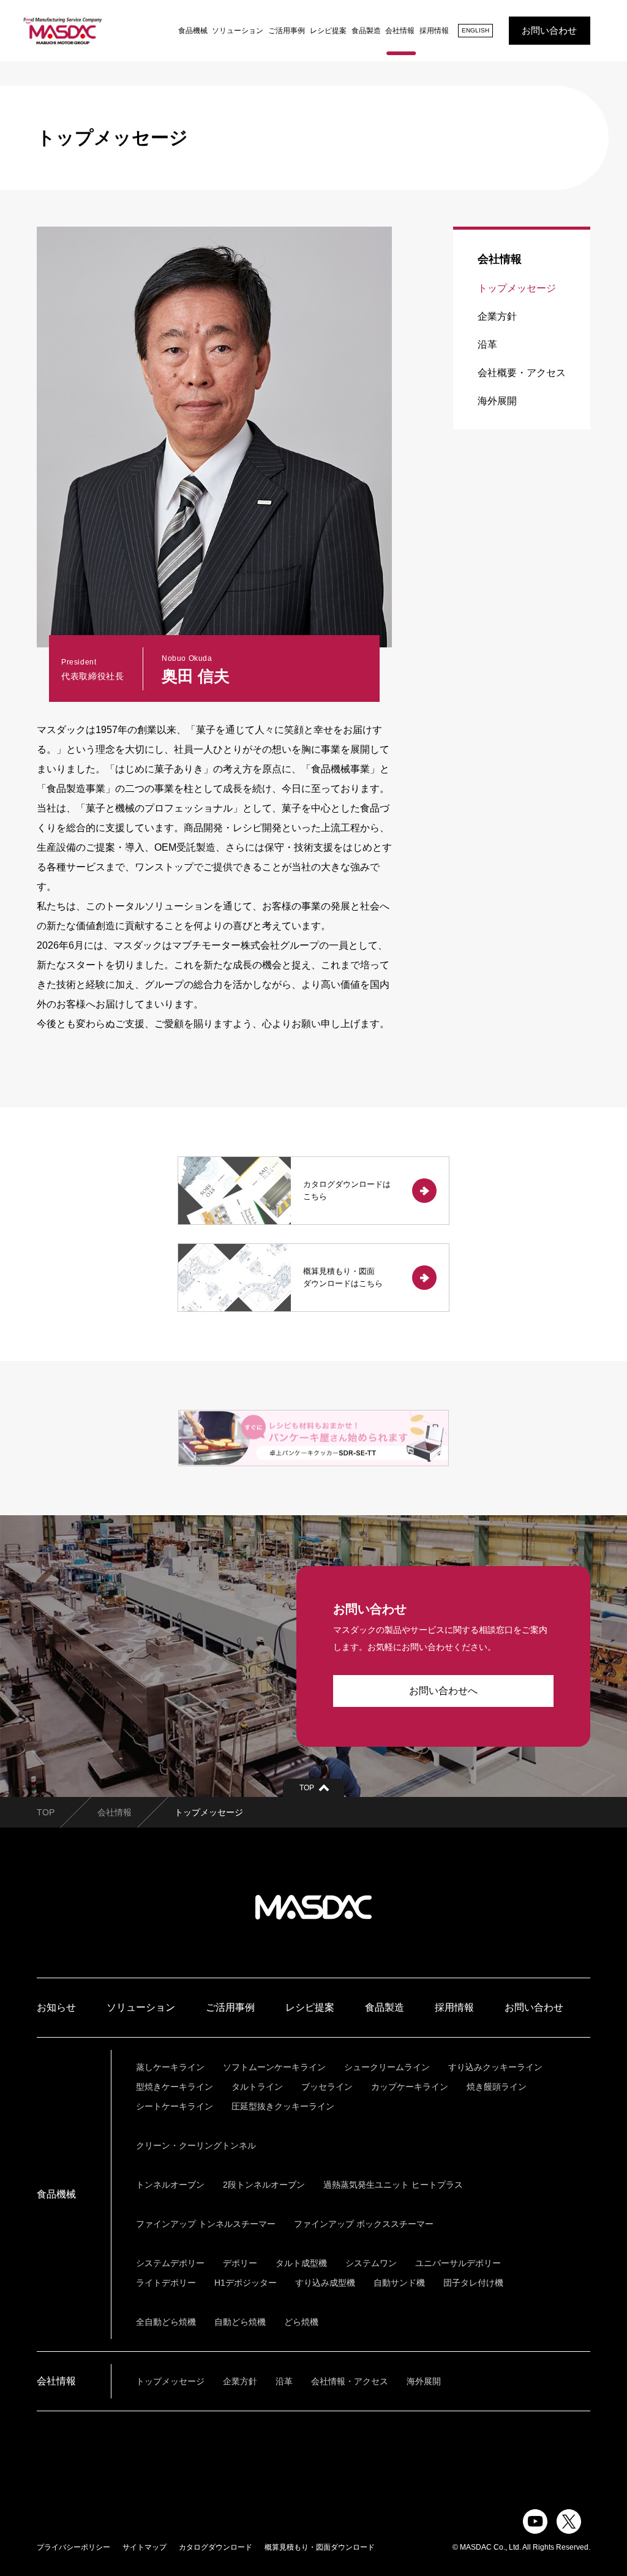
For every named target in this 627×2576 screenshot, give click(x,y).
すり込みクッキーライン (495, 2067)
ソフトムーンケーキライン (274, 2067)
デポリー (240, 2263)
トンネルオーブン (170, 2185)
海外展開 (497, 401)
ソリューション (238, 31)
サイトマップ (145, 2547)
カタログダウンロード (216, 2547)
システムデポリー (170, 2263)
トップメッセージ (517, 288)
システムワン (371, 2263)
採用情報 (434, 31)
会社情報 (400, 31)
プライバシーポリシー (73, 2547)
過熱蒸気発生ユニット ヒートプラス (393, 2185)
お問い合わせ (549, 30)
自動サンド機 (399, 2283)
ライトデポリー (166, 2283)
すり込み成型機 (325, 2283)
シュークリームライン (387, 2067)
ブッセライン (327, 2087)
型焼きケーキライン (175, 2087)
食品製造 (366, 31)
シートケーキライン (175, 2106)
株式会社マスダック (313, 1907)
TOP (46, 1812)
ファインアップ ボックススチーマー (364, 2224)
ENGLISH (475, 30)
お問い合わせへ (443, 1691)
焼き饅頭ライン (497, 2087)
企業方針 (497, 316)
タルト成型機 (301, 2263)
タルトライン (257, 2087)
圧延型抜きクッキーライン (283, 2106)
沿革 (487, 345)
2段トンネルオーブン (264, 2185)
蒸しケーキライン (170, 2067)
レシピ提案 (328, 31)
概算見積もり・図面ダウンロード (320, 2547)
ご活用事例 (287, 31)
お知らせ (56, 2007)
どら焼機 (301, 2322)
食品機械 (193, 31)
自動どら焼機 (240, 2322)
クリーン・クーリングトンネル (196, 2145)
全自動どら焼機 (166, 2322)
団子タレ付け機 (473, 2283)
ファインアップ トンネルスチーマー (206, 2224)
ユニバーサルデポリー (458, 2263)
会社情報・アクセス (350, 2381)
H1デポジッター (246, 2283)
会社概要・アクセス (522, 373)
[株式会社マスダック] (63, 31)
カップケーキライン (410, 2087)
